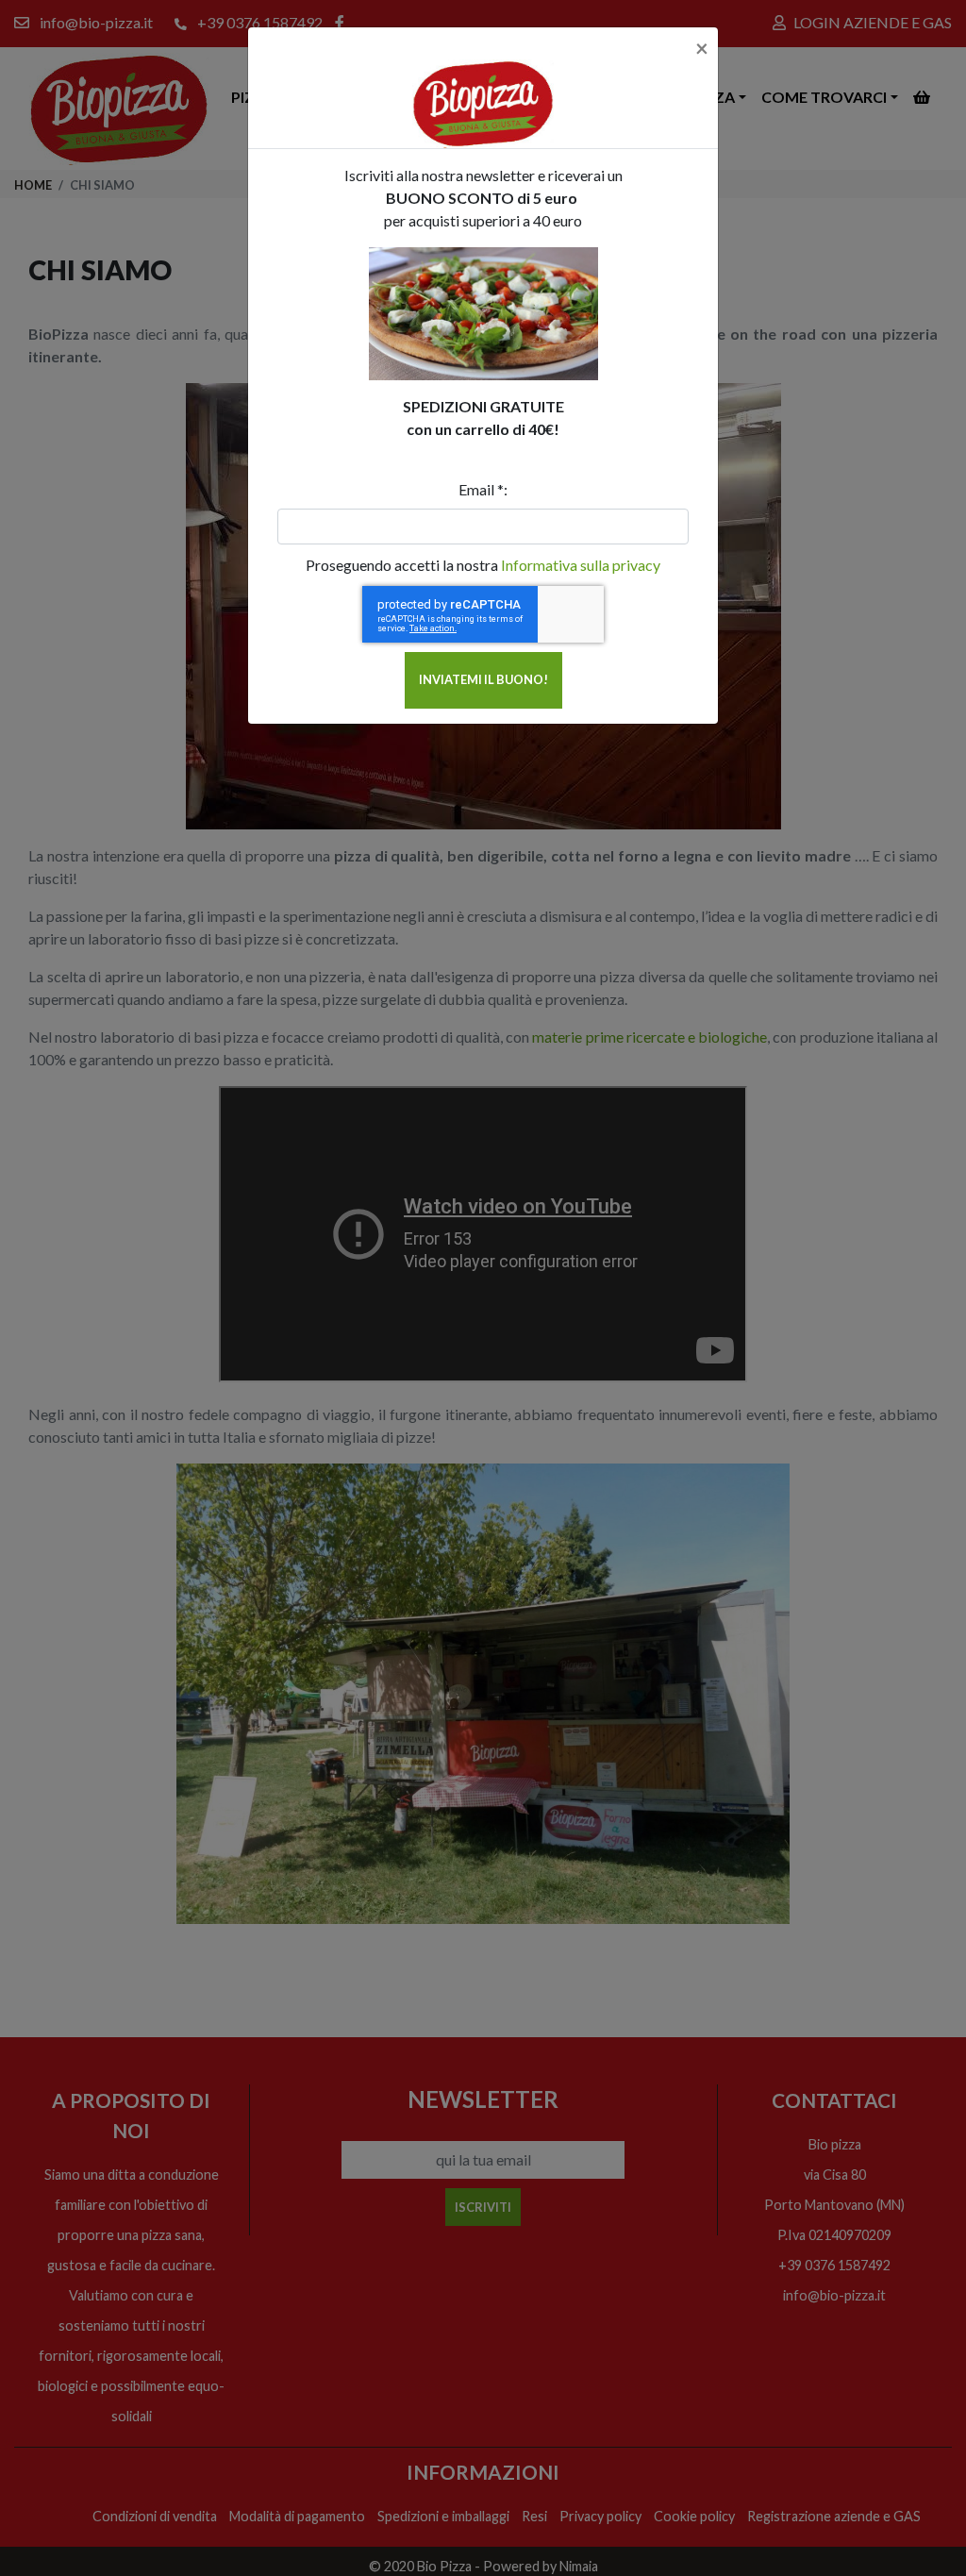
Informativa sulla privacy (581, 565)
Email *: (483, 489)
